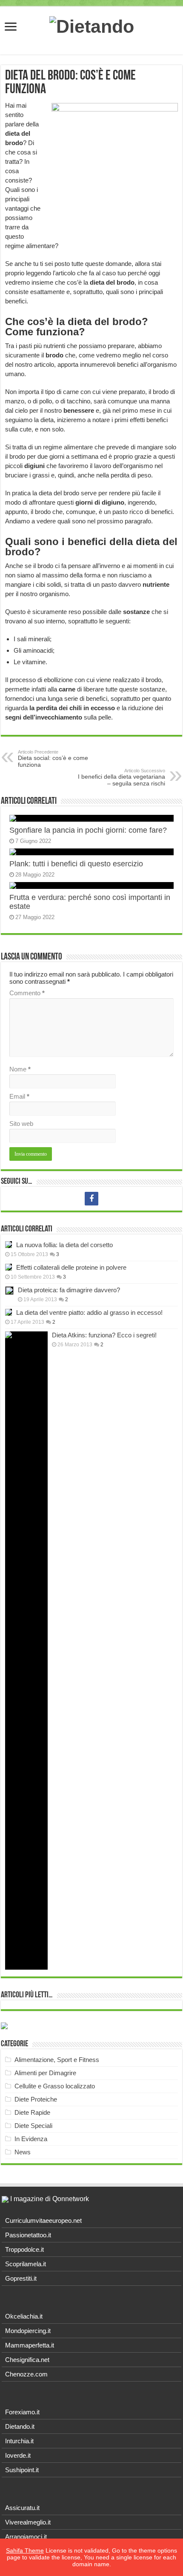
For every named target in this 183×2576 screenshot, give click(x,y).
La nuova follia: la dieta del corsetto (64, 1245)
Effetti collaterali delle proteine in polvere (71, 1267)
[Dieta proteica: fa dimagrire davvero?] (9, 1291)
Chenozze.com (26, 2374)
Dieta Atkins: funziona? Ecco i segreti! (104, 1335)
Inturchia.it (19, 2441)
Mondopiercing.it (28, 2331)
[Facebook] (91, 1199)
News (23, 2152)
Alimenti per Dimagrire (45, 2073)
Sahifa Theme (25, 2550)
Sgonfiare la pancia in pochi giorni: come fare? (88, 830)
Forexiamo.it (22, 2412)
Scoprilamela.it (26, 2264)
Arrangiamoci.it (26, 2537)
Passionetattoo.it (28, 2235)
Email (19, 1096)
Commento (27, 993)
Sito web (21, 1124)
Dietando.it (20, 2426)
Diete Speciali (33, 2126)
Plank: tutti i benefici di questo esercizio (76, 864)
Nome (20, 1069)
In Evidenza (31, 2139)
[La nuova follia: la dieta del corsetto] (9, 1245)
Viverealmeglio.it (28, 2522)
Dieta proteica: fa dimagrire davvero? (69, 1290)
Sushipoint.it (22, 2470)
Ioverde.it (18, 2455)
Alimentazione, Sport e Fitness (57, 2060)
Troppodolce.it (24, 2249)
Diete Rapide (32, 2112)
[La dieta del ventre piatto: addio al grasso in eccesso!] (9, 1312)
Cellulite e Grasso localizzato (55, 2086)
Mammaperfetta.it (30, 2345)
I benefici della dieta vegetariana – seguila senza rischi (122, 777)
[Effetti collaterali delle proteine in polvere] (9, 1267)
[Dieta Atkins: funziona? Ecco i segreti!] (26, 1651)
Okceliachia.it (24, 2316)
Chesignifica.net (27, 2360)
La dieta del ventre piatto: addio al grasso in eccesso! (89, 1312)
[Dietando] (92, 25)
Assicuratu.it (22, 2508)
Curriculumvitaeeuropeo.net (43, 2220)
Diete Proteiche (36, 2099)
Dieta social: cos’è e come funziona (53, 759)
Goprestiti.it (21, 2278)
